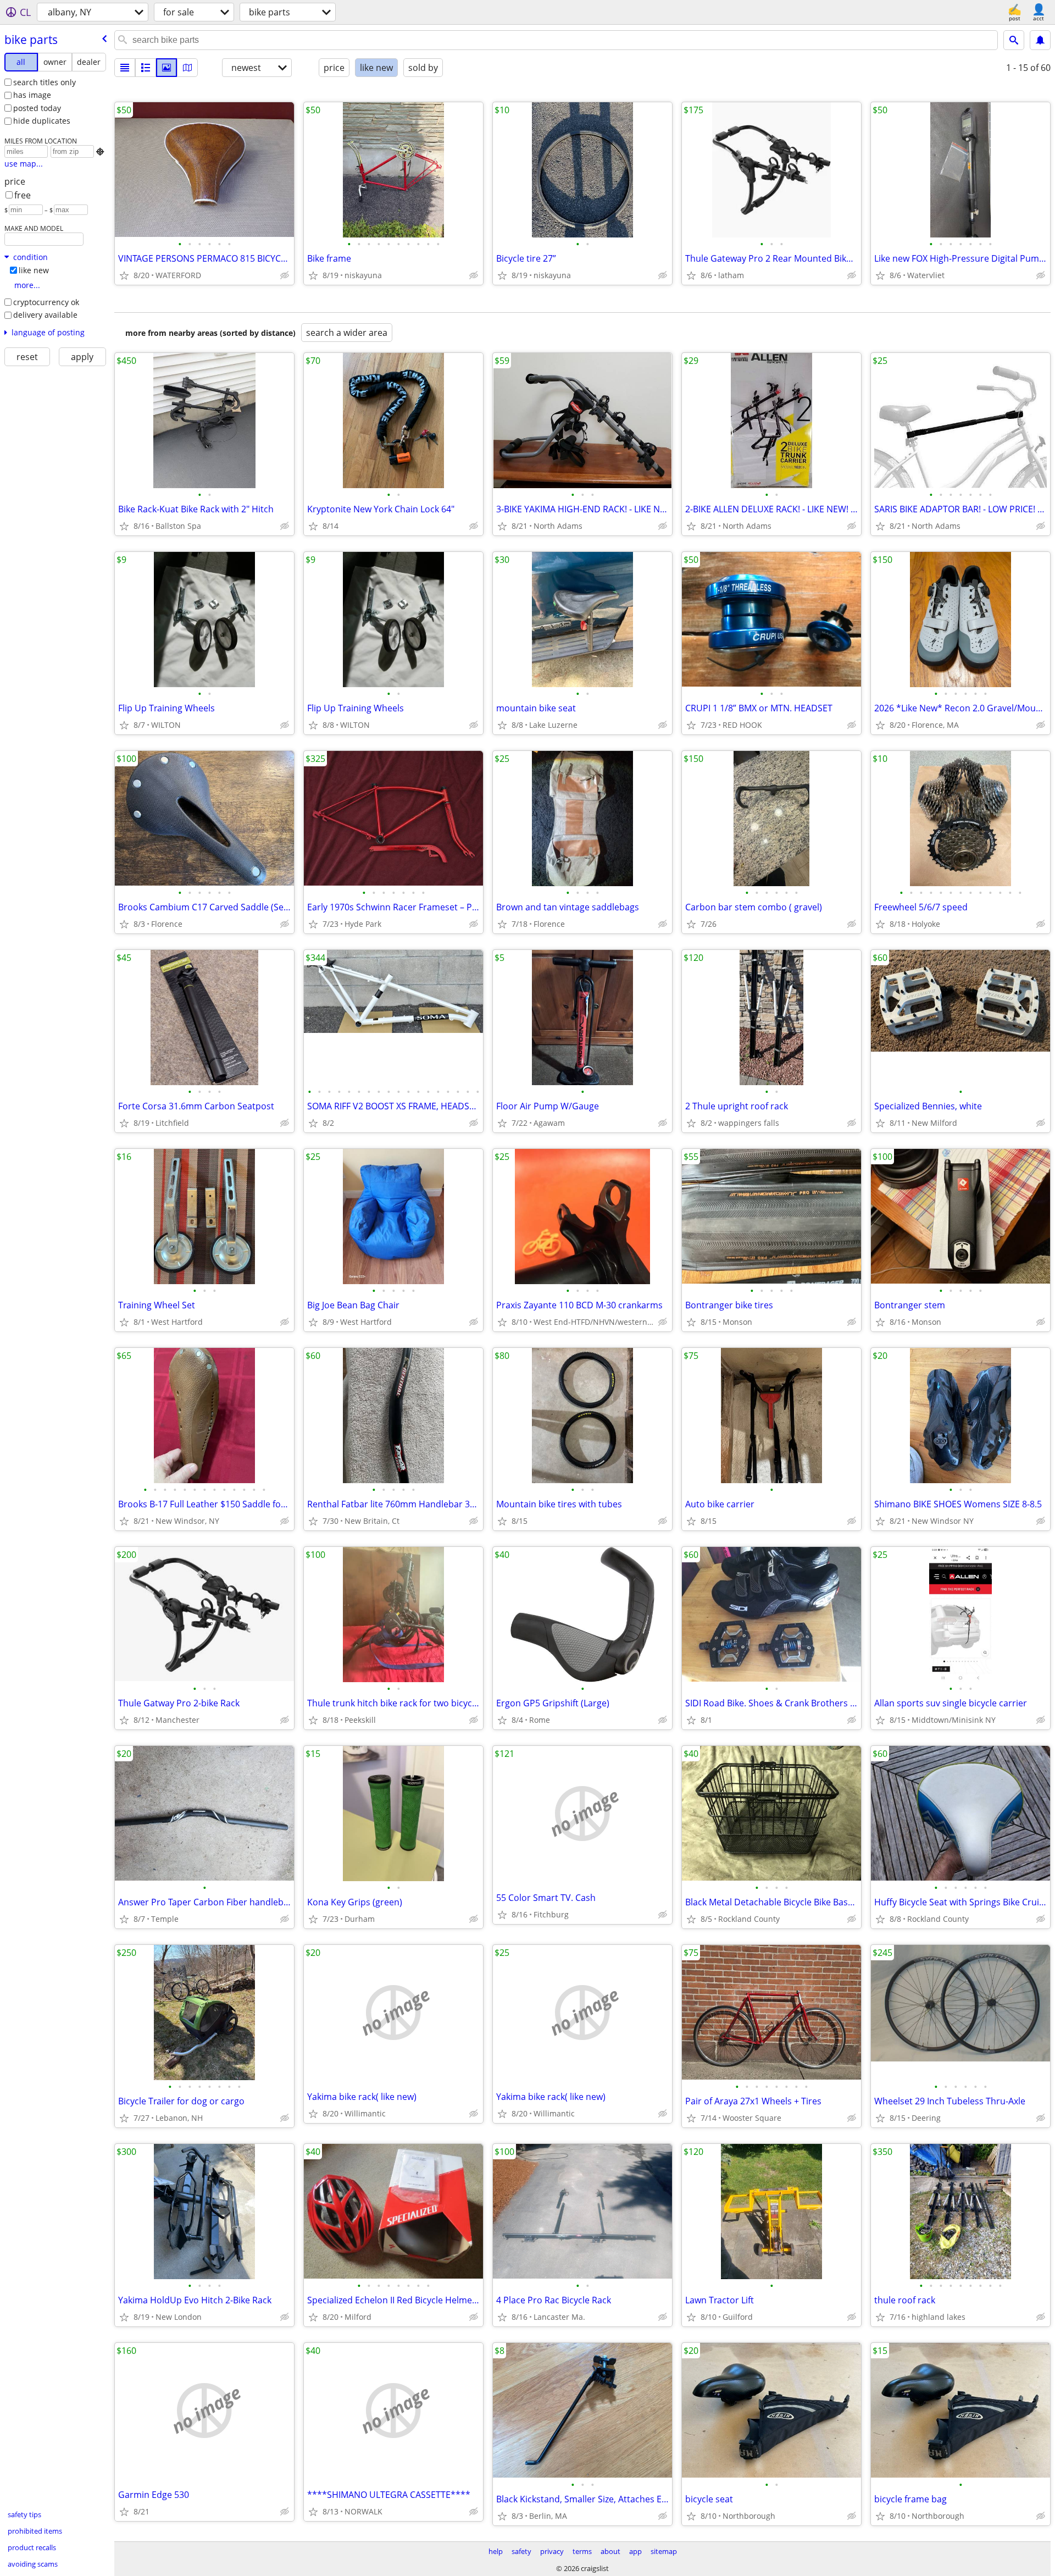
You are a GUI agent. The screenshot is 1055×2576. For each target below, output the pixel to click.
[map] (187, 68)
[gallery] (166, 68)
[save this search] (1040, 40)
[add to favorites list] (124, 275)
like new (34, 270)
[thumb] (146, 68)
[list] (125, 68)
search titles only (45, 82)
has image (32, 95)
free (23, 195)
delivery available (45, 315)
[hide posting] (285, 275)
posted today (37, 108)
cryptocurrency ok (46, 302)
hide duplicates (42, 121)
